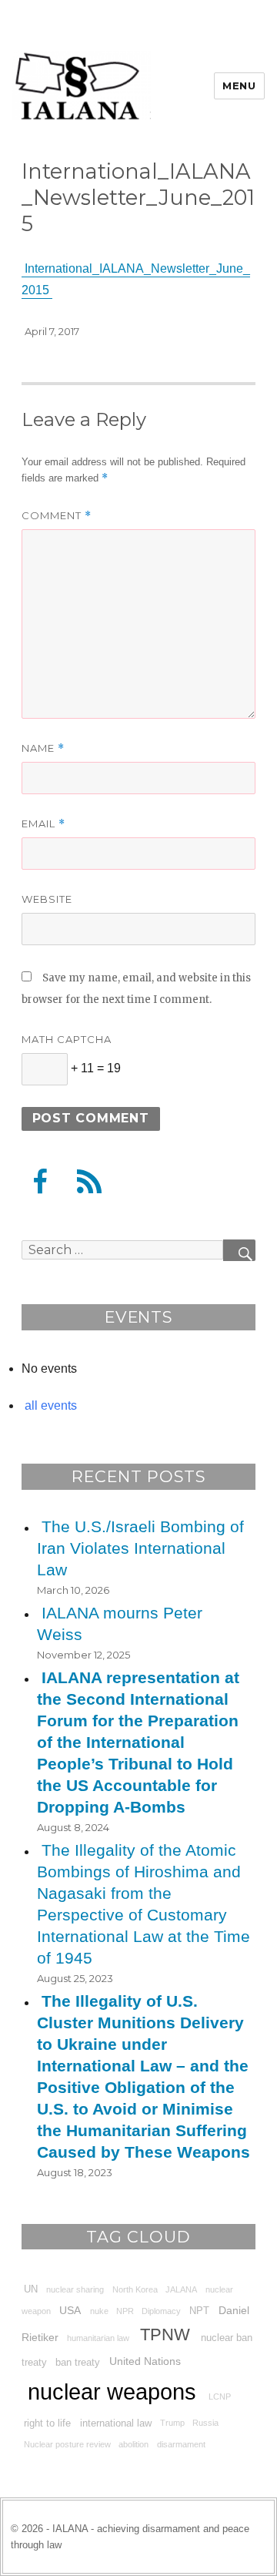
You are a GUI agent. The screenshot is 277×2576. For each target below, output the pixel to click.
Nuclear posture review (67, 2444)
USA (70, 2310)
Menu (239, 86)
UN (31, 2289)
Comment (57, 516)
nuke (99, 2311)
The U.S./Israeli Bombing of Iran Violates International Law (140, 1548)
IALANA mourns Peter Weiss (120, 1623)
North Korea (135, 2289)
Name (43, 748)
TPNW (165, 2335)
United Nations (145, 2361)
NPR (125, 2311)
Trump (172, 2423)
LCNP (220, 2397)
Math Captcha (67, 1039)
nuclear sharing (75, 2289)
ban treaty (78, 2362)
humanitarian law (98, 2338)
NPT (199, 2311)
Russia (205, 2423)
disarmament (181, 2444)
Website (47, 899)
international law (116, 2423)
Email (43, 824)
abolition (133, 2444)
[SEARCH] (239, 1250)
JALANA (181, 2289)
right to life (47, 2423)
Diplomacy (161, 2311)
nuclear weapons (112, 2392)
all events (51, 1405)
